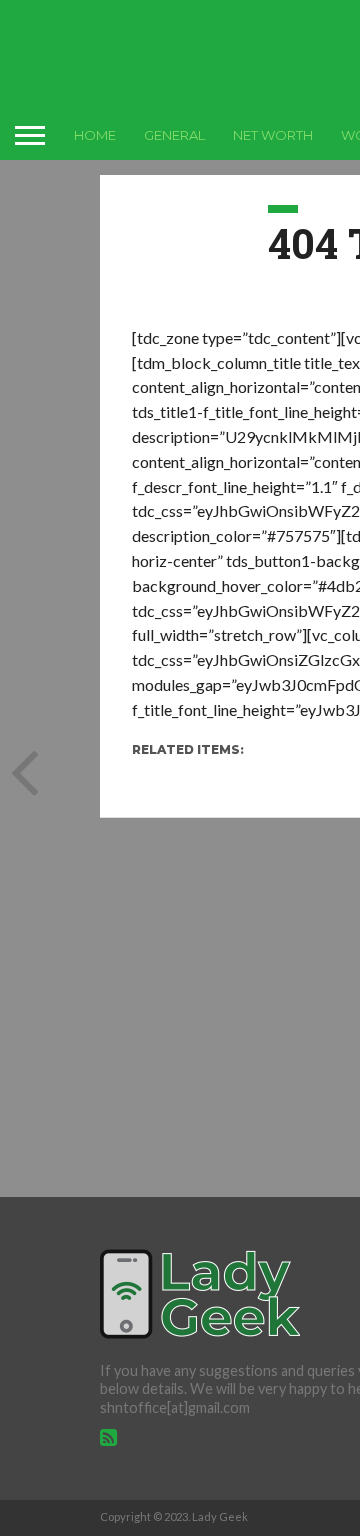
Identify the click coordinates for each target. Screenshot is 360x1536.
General (174, 135)
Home (95, 135)
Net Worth (273, 135)
